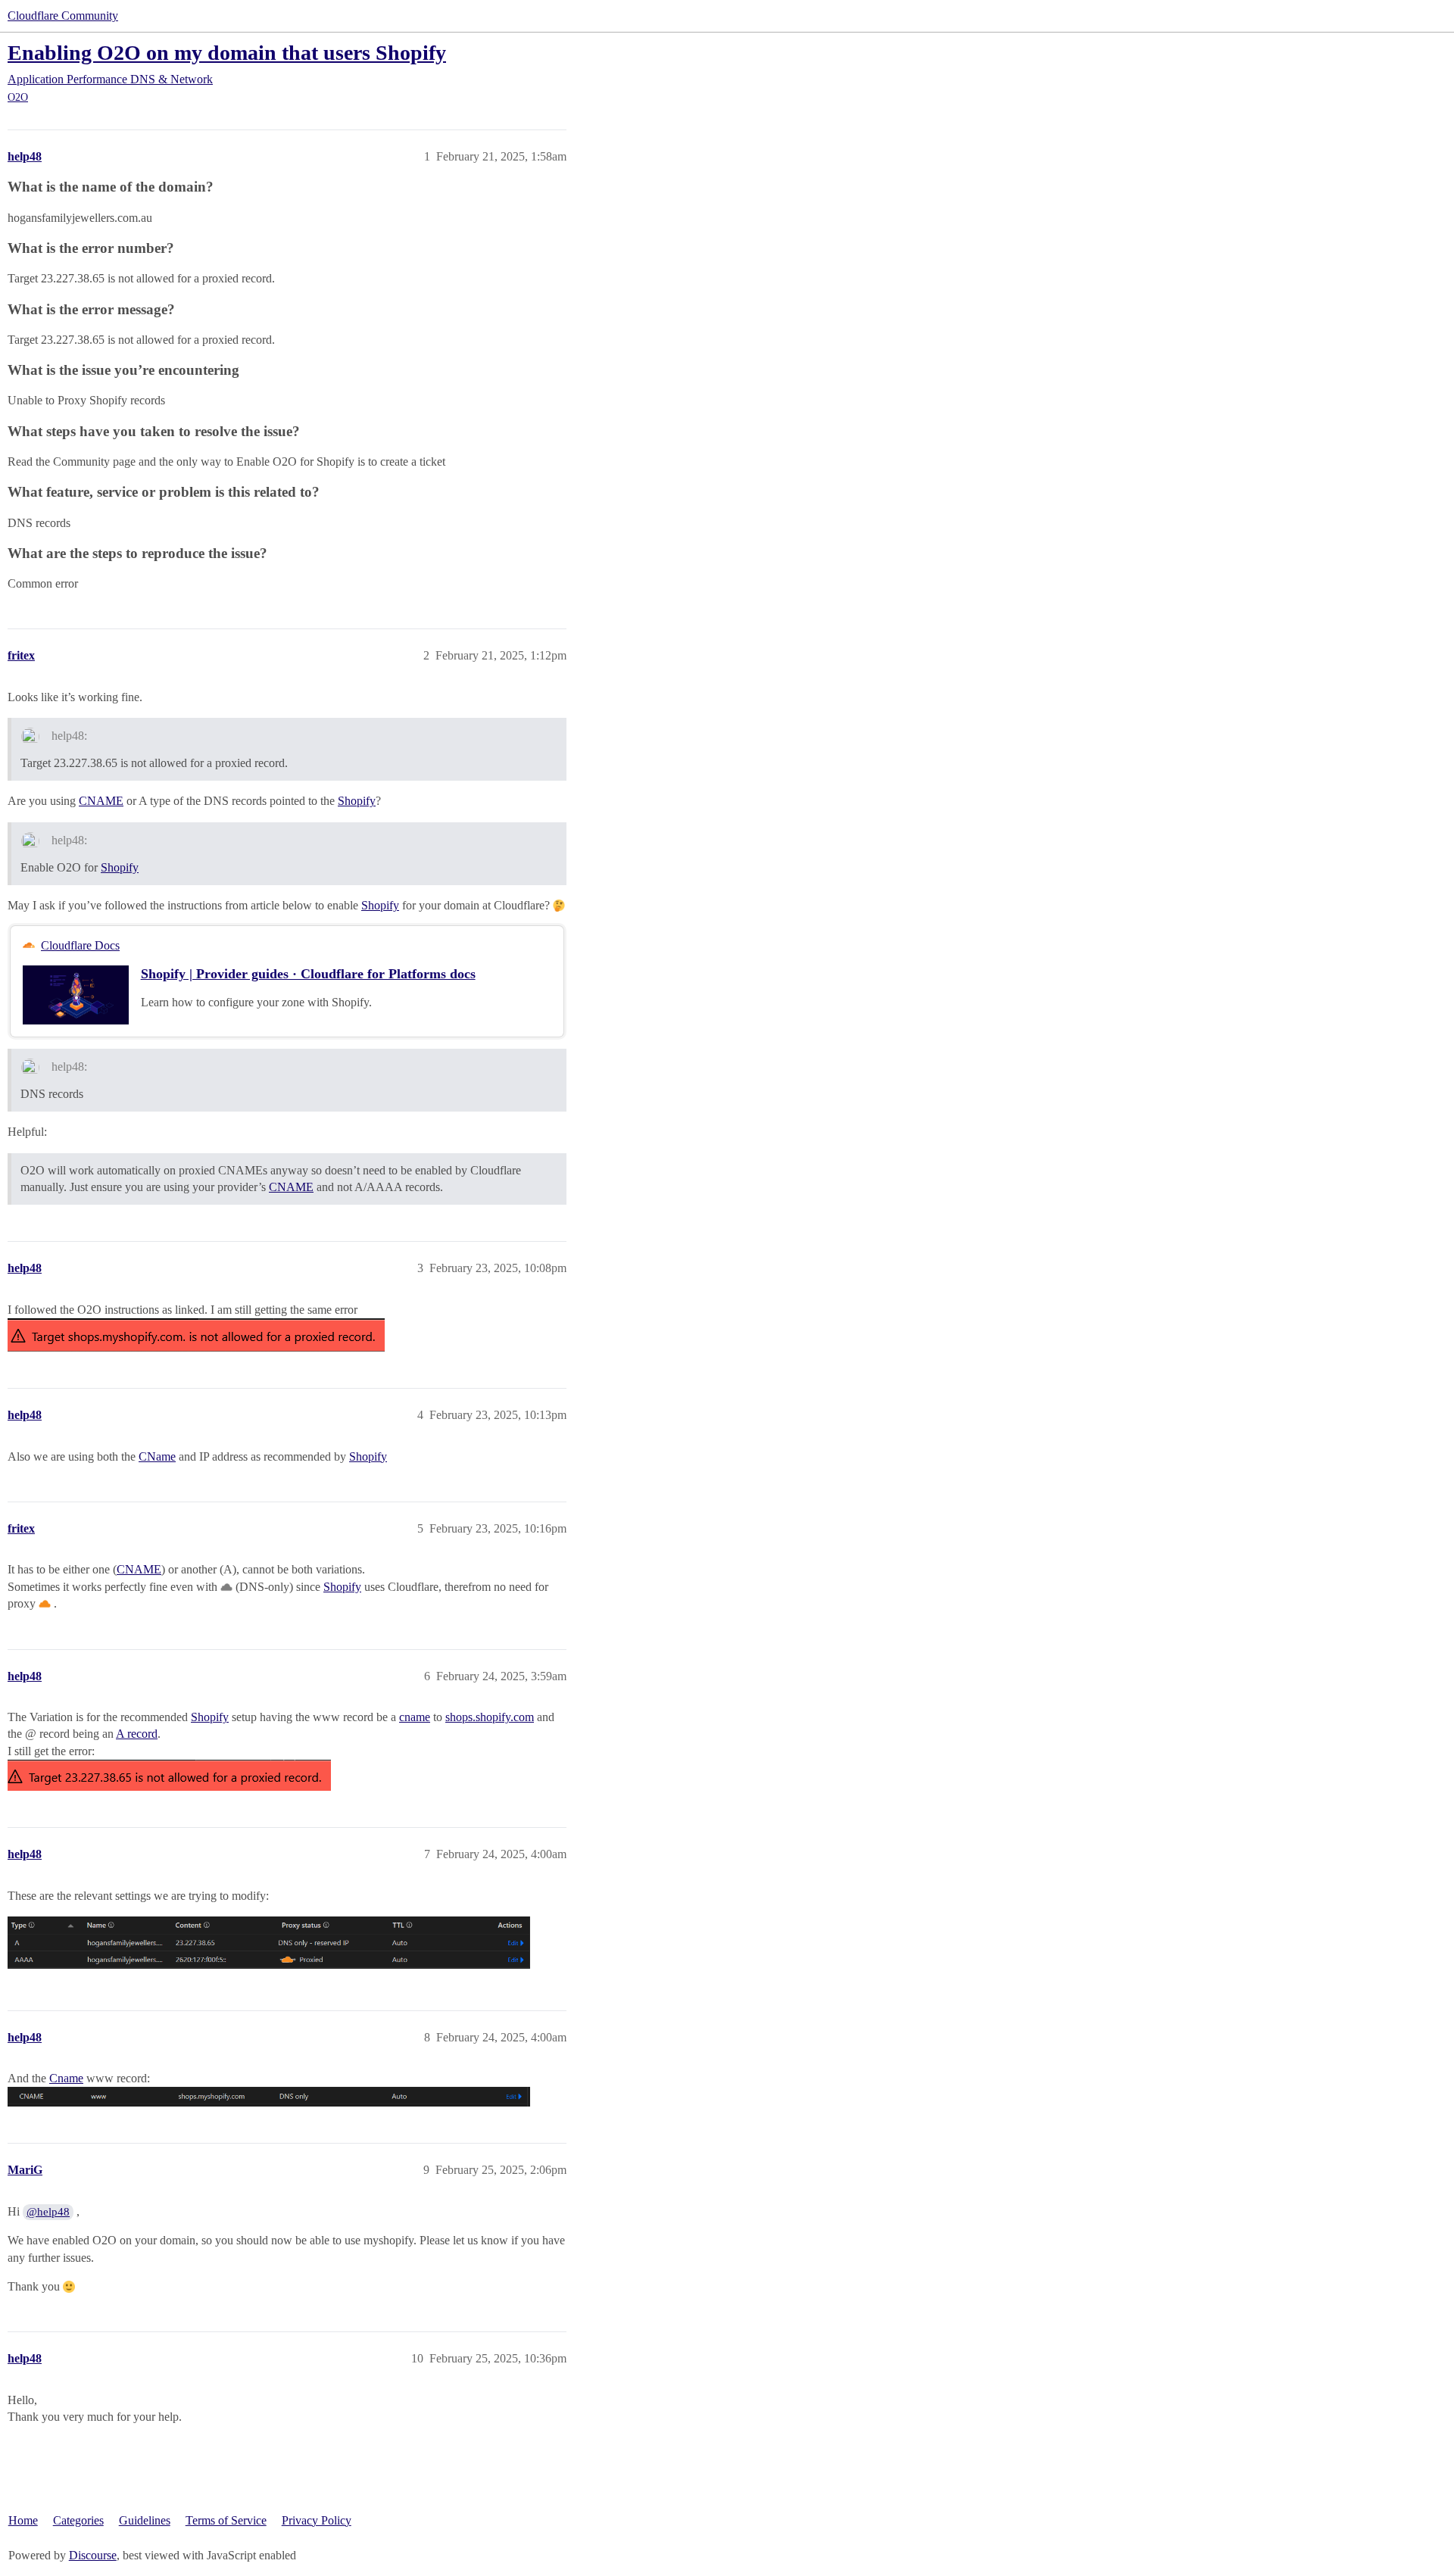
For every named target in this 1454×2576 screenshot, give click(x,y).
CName (157, 1456)
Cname (66, 2078)
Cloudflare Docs (80, 945)
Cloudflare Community (63, 16)
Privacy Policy (317, 2520)
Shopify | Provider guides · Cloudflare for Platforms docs (308, 974)
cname (415, 1717)
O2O (18, 97)
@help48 (48, 2212)
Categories (78, 2520)
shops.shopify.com (490, 1717)
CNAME (101, 801)
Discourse (93, 2555)
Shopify (357, 801)
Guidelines (145, 2520)
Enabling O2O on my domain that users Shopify (227, 53)
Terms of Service (226, 2520)
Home (23, 2520)
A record (137, 1734)
